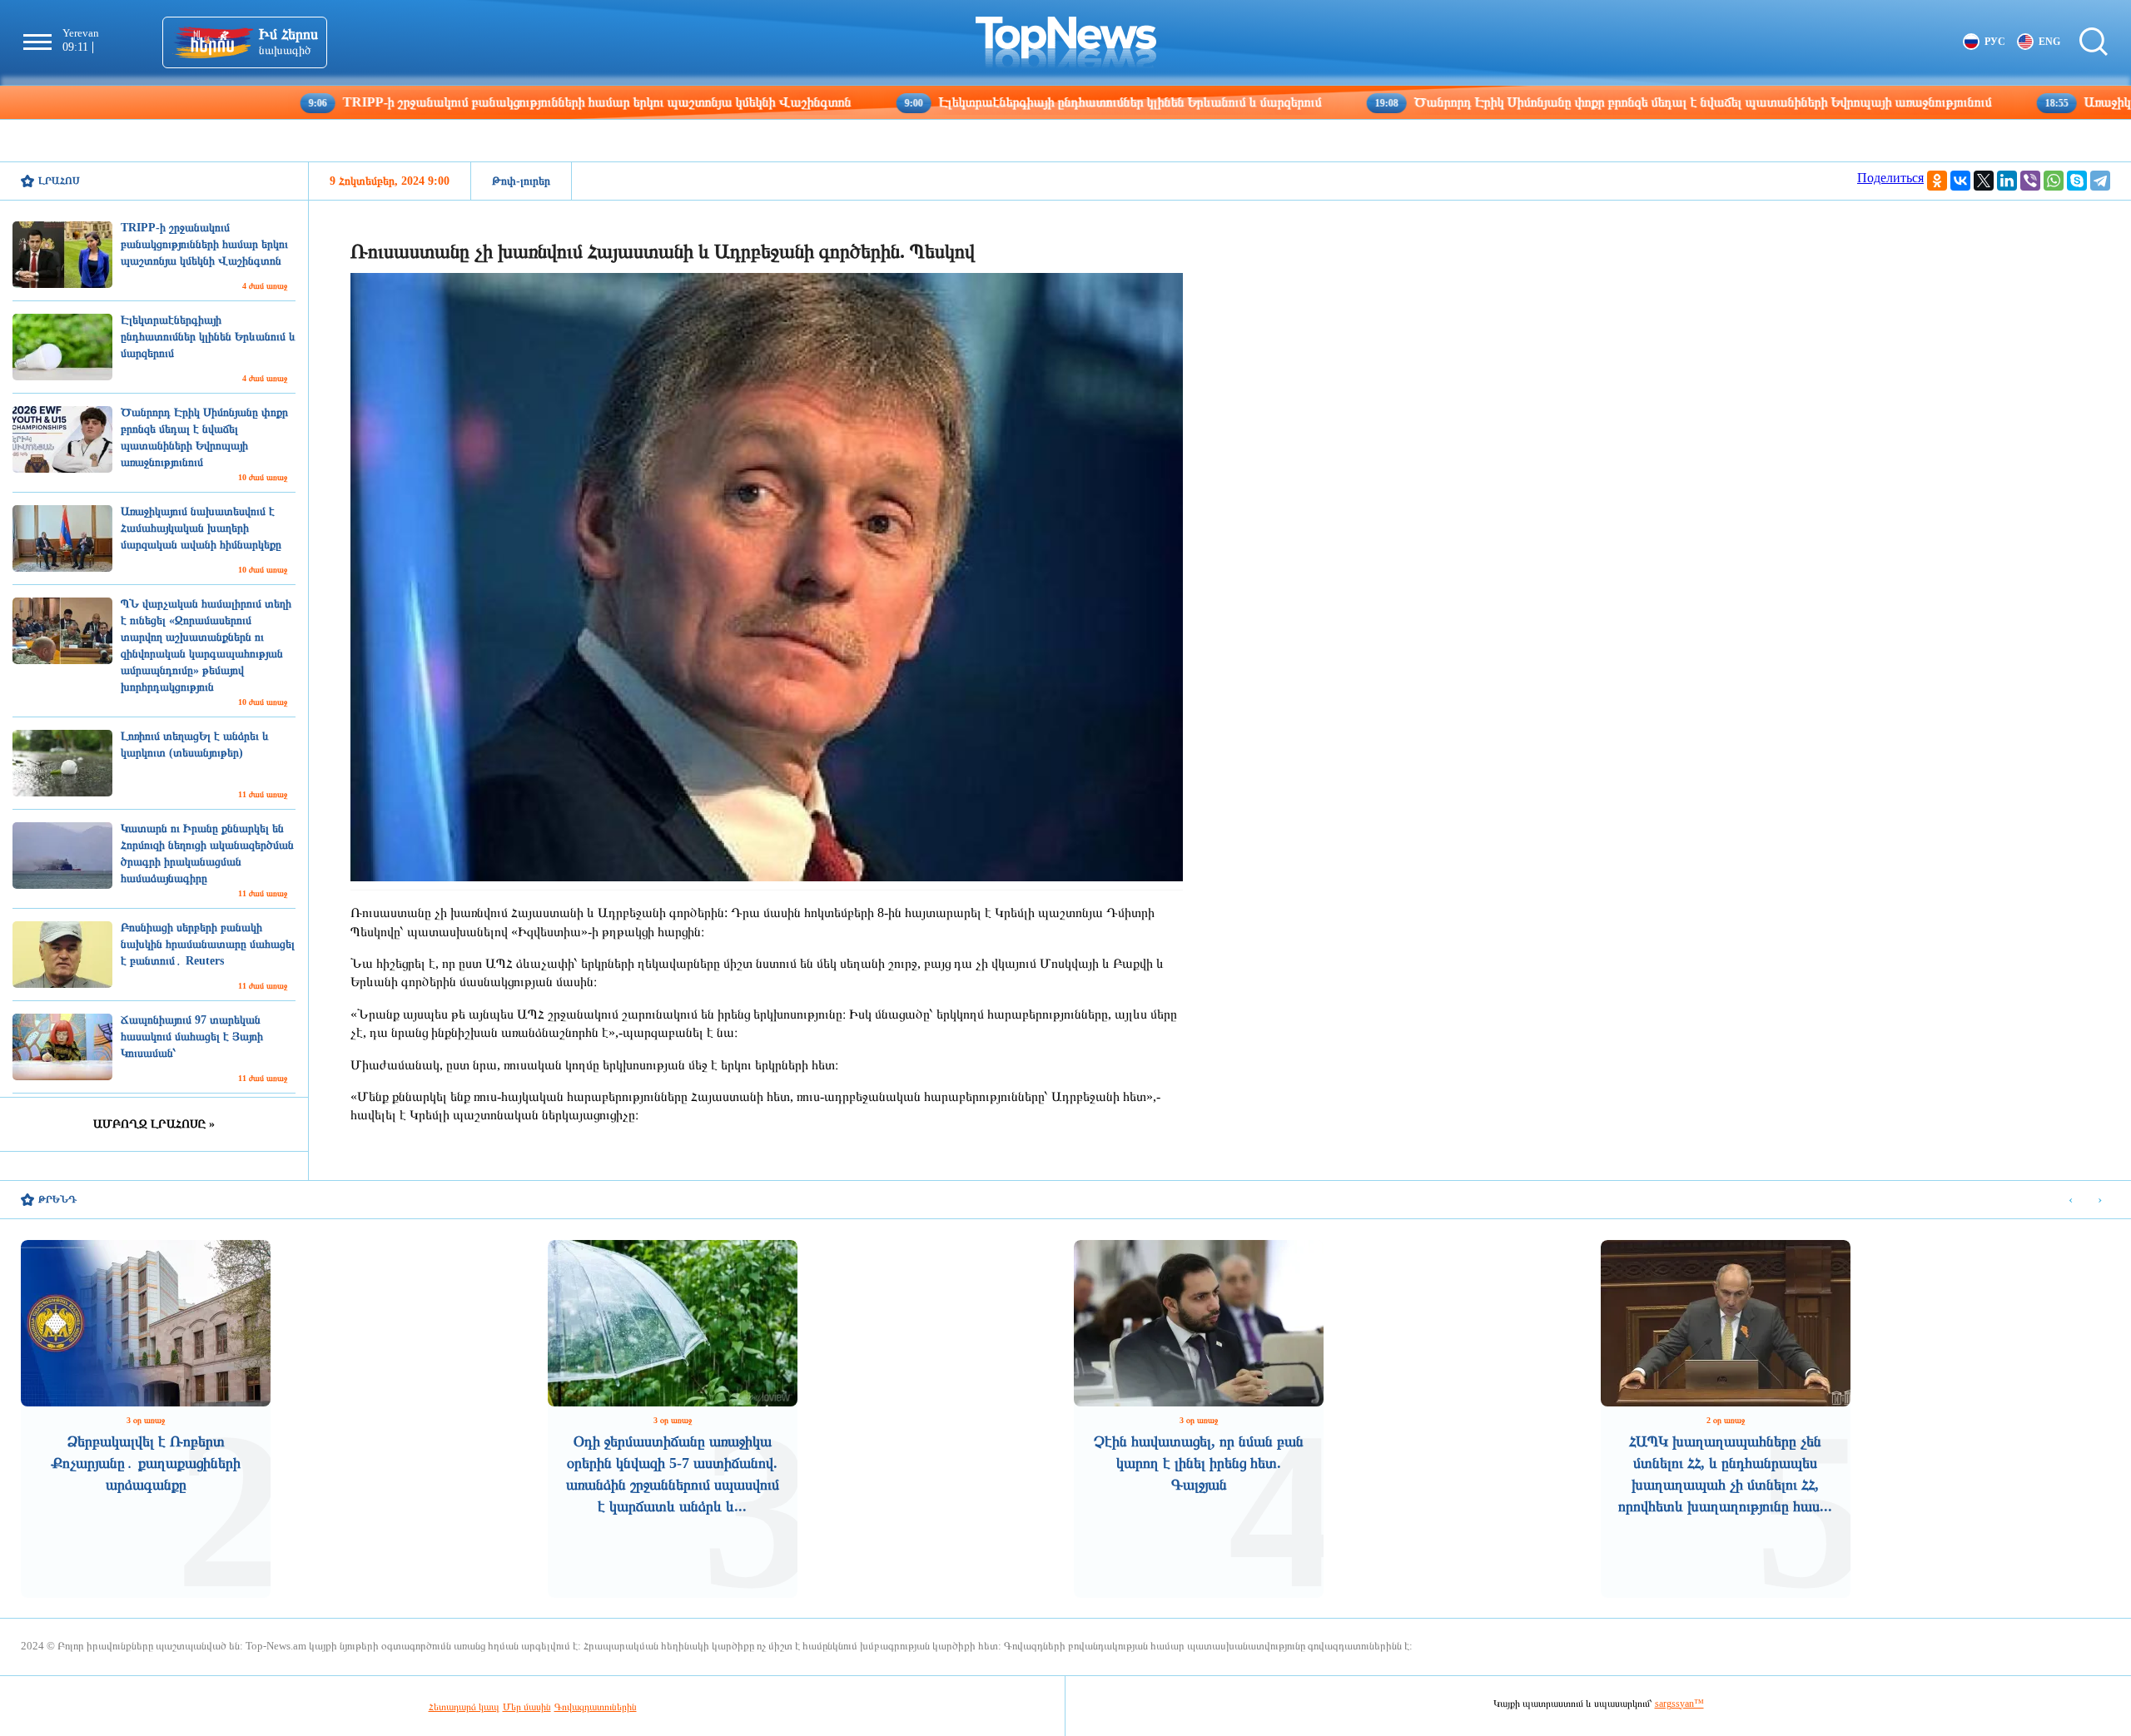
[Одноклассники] (1937, 181)
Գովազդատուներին (596, 1707)
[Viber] (2030, 181)
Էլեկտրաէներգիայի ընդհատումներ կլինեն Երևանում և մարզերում (1002, 102)
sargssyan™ (1679, 1704)
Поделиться (1890, 178)
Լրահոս (59, 181)
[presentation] (2071, 1200)
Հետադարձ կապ (464, 1707)
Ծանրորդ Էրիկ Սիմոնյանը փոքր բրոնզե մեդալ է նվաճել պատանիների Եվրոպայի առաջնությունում (1572, 102)
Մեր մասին (527, 1707)
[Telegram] (2100, 181)
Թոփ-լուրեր (521, 181)
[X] (1984, 181)
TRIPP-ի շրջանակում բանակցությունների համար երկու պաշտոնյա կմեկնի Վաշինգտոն (469, 102)
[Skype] (2077, 181)
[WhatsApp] (2054, 181)
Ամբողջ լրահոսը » (154, 1124)
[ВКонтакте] (1960, 181)
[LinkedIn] (2007, 181)
